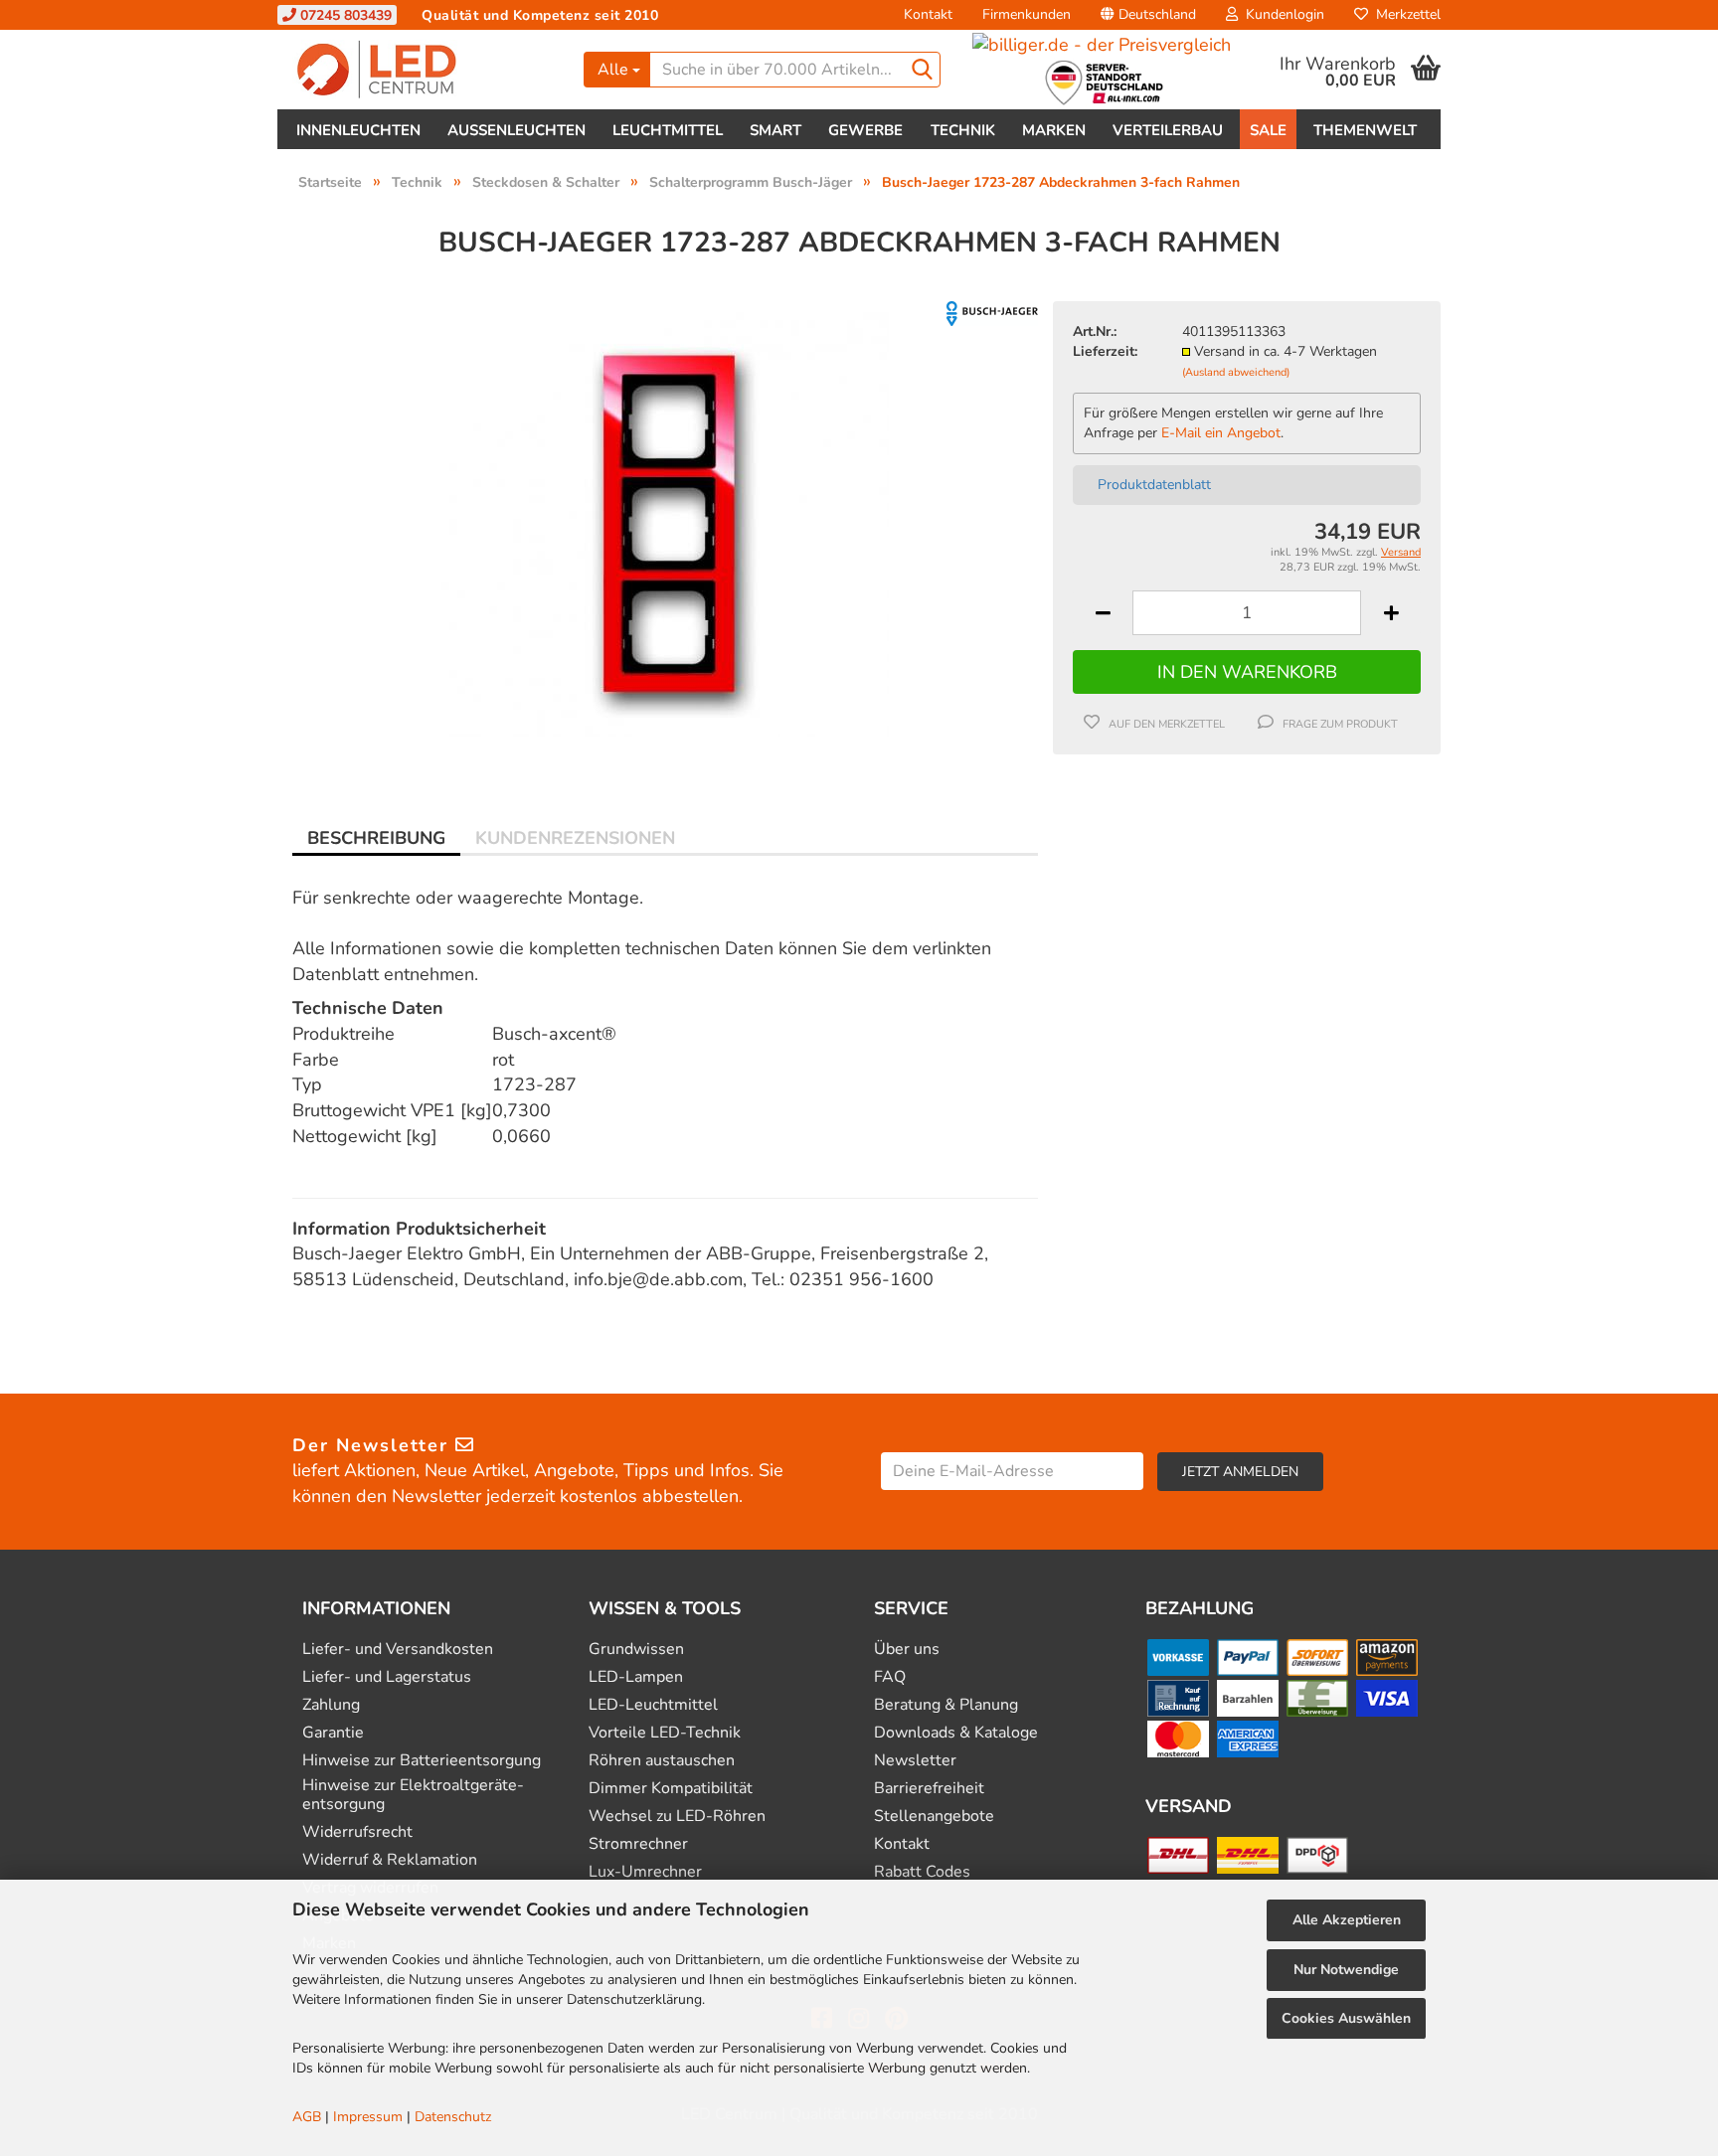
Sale (1268, 130)
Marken (1054, 130)
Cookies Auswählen (1346, 2018)
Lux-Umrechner (645, 1872)
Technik (963, 130)
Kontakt (928, 14)
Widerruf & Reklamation (390, 1860)
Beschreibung (376, 838)
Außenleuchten (516, 130)
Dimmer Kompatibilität (671, 1789)
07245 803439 (344, 15)
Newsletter (915, 1761)
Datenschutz (453, 2117)
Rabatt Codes (922, 1872)
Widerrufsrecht (357, 1832)
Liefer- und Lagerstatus (387, 1677)
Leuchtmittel (668, 130)
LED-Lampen (636, 1677)
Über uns (907, 1650)
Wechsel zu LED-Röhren (677, 1817)
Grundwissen (636, 1650)
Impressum (368, 2117)
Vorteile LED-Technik (665, 1733)
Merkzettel (1404, 14)
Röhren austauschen (662, 1761)
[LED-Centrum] (423, 70)
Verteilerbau (1168, 130)
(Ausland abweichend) (1236, 372)
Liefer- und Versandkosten (398, 1650)
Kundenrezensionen (575, 838)
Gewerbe (865, 130)
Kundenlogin (1281, 14)
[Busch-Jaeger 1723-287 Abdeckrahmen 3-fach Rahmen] (665, 523)
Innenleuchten (358, 130)
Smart (775, 130)
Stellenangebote (934, 1817)
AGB (307, 2117)
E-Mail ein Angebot (1221, 433)
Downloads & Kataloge (956, 1733)
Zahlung (331, 1705)
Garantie (333, 1733)
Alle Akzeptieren (1347, 1920)
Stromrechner (638, 1844)
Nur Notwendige (1346, 1970)
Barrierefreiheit (929, 1789)
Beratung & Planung (946, 1705)
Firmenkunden (1027, 14)
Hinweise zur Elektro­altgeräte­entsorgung (413, 1795)
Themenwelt (1365, 130)
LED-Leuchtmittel (653, 1705)
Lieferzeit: (1105, 351)
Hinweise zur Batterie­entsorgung (422, 1761)
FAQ (890, 1677)
